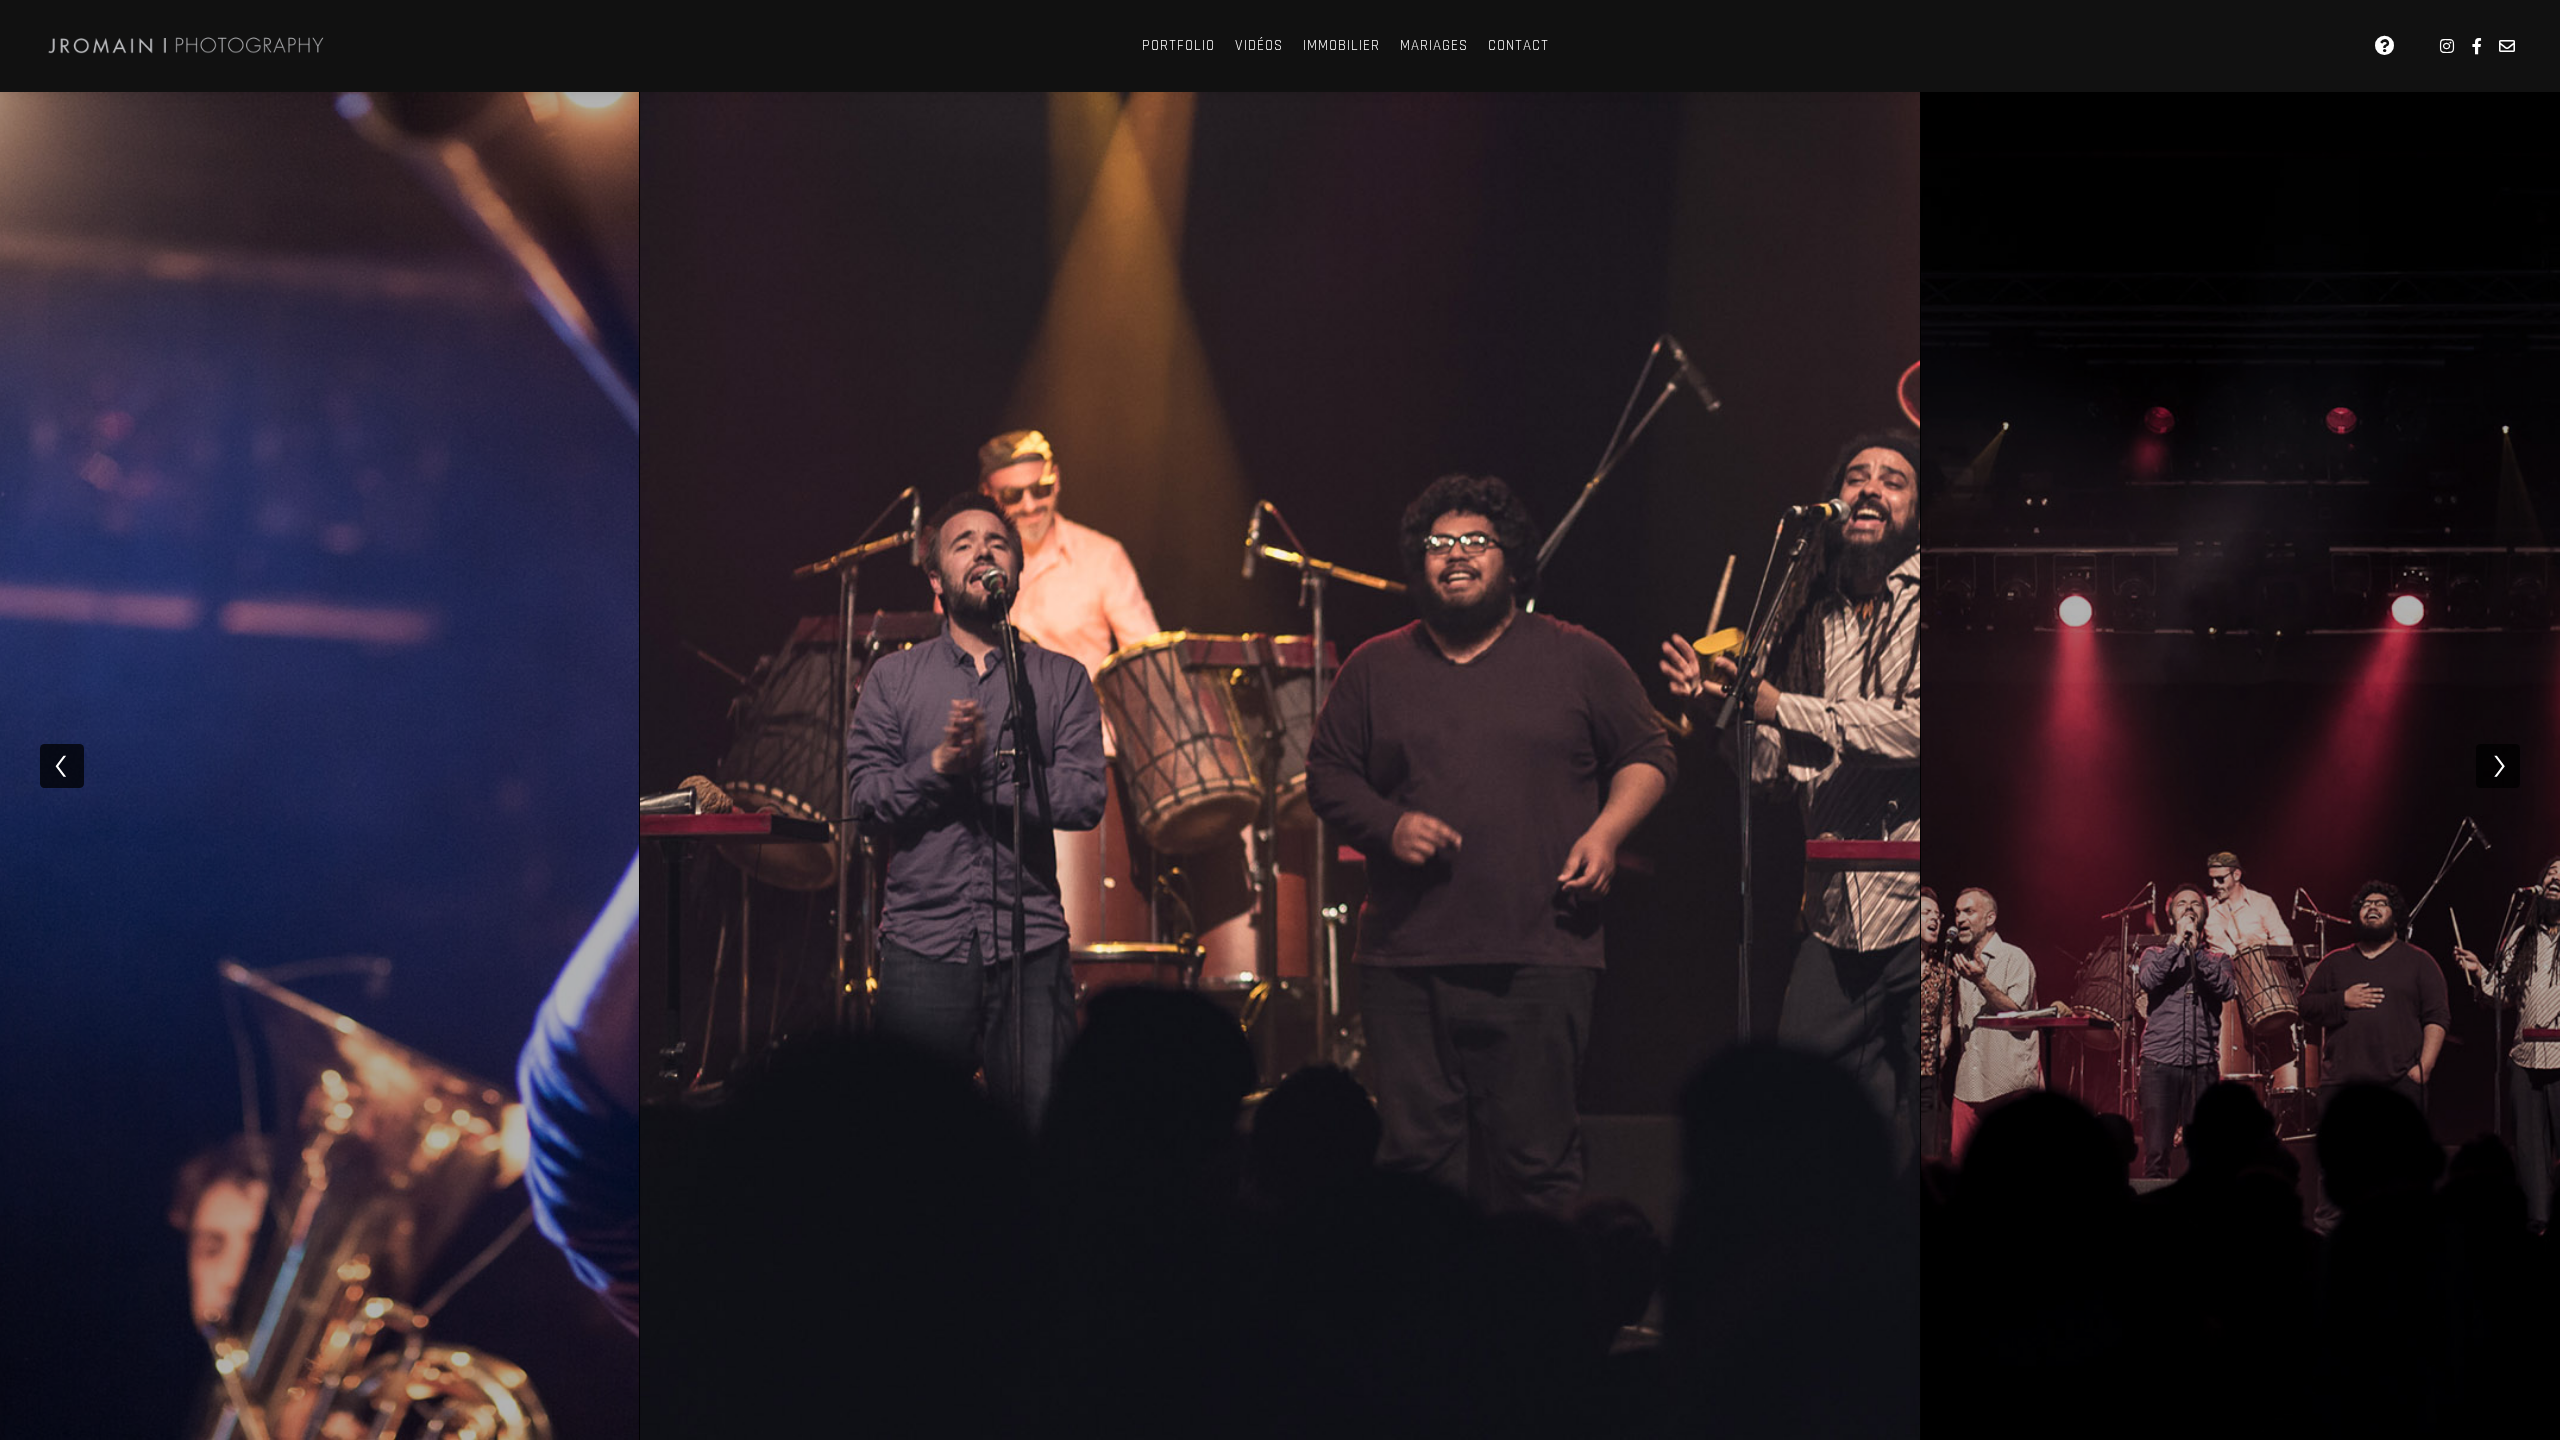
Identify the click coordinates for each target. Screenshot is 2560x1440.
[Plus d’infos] (2385, 46)
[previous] (62, 766)
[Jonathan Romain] (190, 46)
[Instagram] (2447, 46)
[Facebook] (2477, 46)
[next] (2498, 766)
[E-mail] (2507, 46)
